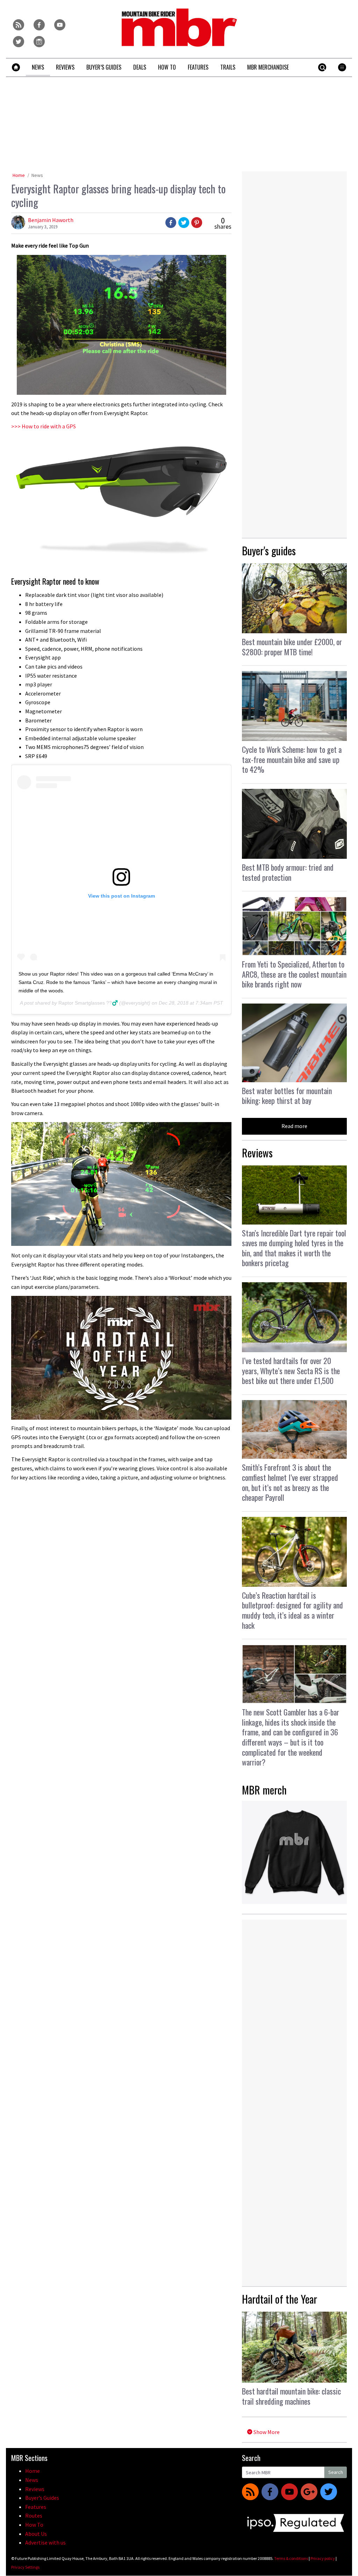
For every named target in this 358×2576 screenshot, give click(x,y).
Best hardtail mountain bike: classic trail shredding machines (291, 2396)
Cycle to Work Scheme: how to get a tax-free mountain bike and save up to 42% (292, 759)
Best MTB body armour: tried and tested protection (288, 872)
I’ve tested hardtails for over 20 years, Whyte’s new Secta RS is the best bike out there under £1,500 (291, 1371)
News (37, 175)
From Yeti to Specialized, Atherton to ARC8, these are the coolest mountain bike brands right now (294, 974)
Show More (266, 2432)
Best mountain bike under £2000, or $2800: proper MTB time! (292, 647)
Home (19, 175)
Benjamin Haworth (51, 220)
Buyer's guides (269, 551)
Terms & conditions (291, 2558)
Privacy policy (323, 2558)
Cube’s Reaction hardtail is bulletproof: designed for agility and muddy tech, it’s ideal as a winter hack (292, 1610)
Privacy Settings (25, 2567)
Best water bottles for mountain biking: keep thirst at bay (287, 1096)
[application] (121, 1358)
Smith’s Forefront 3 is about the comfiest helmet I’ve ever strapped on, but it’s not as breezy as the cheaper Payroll (290, 1482)
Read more (294, 1126)
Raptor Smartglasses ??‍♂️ (88, 1003)
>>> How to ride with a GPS (44, 426)
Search (336, 2472)
